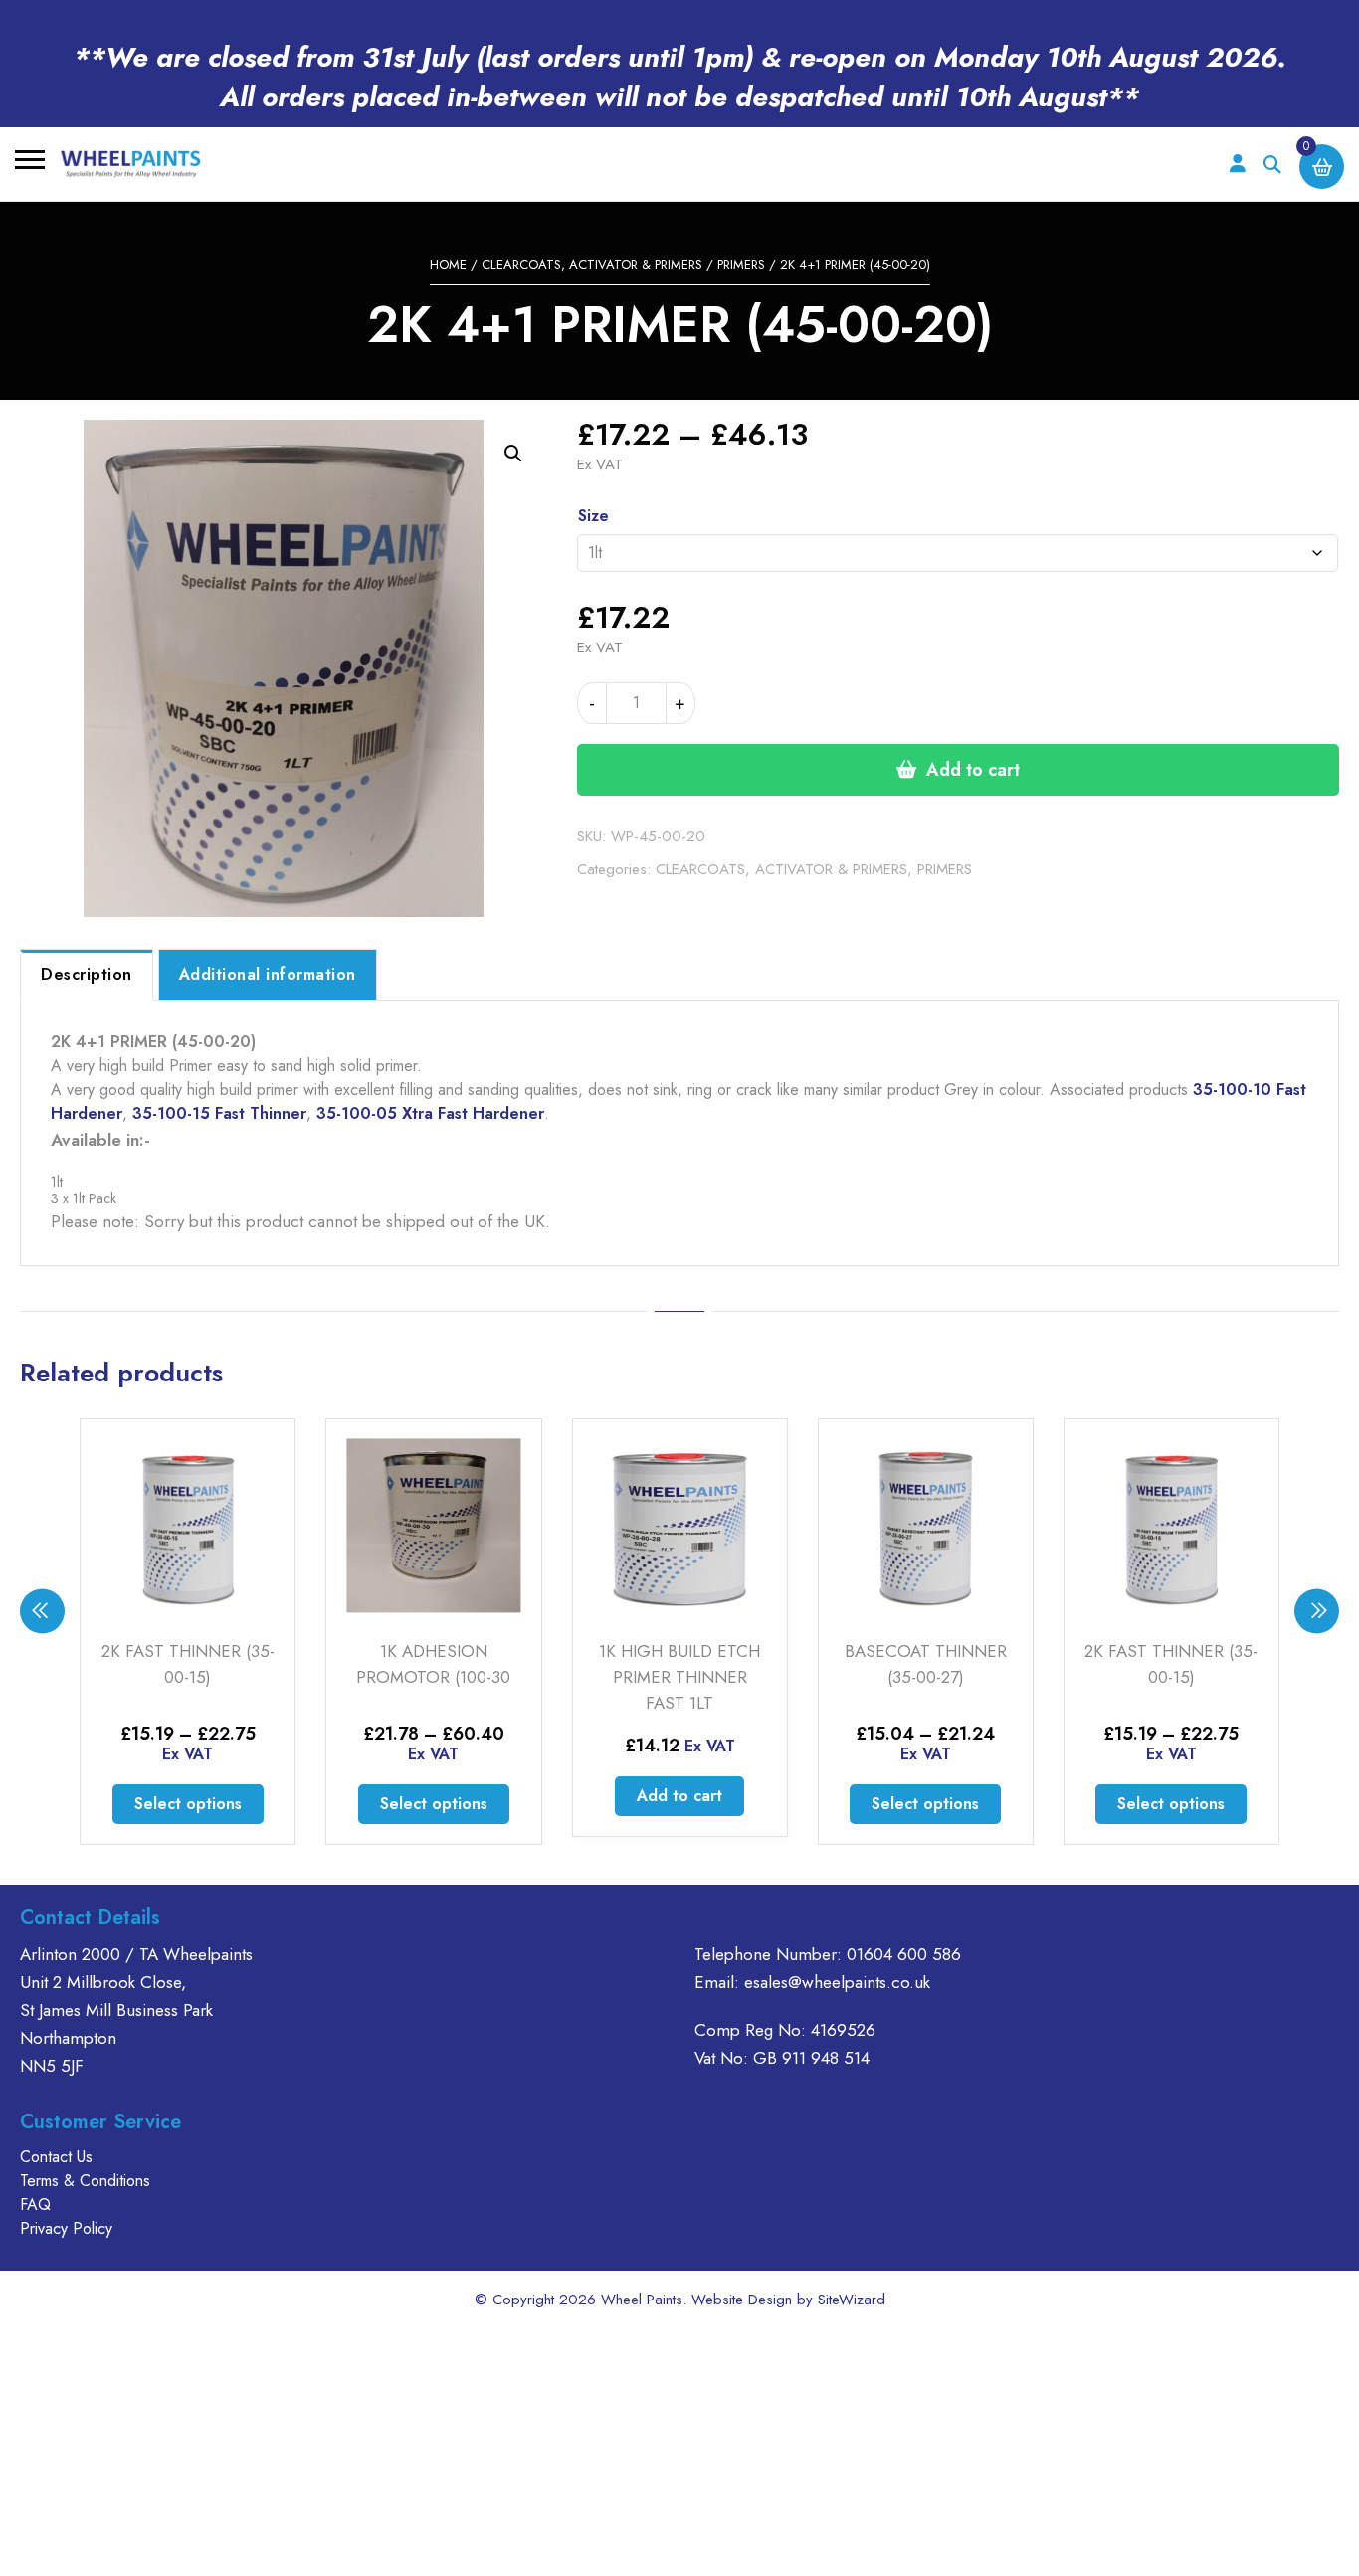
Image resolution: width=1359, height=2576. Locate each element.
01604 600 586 (904, 1954)
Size (593, 516)
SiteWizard (852, 2300)
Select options (188, 1804)
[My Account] (1237, 165)
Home (448, 264)
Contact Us (56, 2157)
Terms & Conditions (85, 2181)
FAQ (35, 2205)
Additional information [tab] (268, 974)
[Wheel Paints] (131, 164)
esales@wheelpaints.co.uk (837, 1982)
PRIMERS (741, 264)
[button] (513, 454)
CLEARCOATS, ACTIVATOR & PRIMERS (592, 264)
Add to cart (973, 770)
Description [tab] (87, 974)
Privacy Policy (66, 2228)
